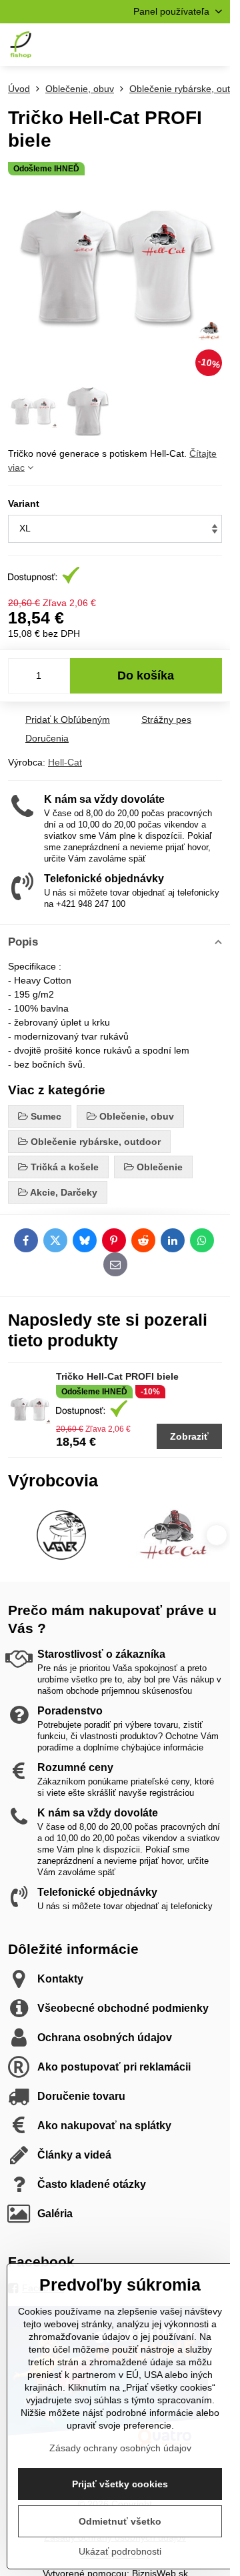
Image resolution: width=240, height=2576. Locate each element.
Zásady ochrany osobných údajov (120, 2448)
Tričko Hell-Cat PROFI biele (117, 1376)
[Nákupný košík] (182, 45)
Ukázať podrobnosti (120, 2551)
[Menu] (214, 45)
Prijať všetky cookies (120, 2484)
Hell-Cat (65, 762)
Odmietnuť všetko (120, 2521)
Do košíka (146, 676)
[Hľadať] (150, 45)
